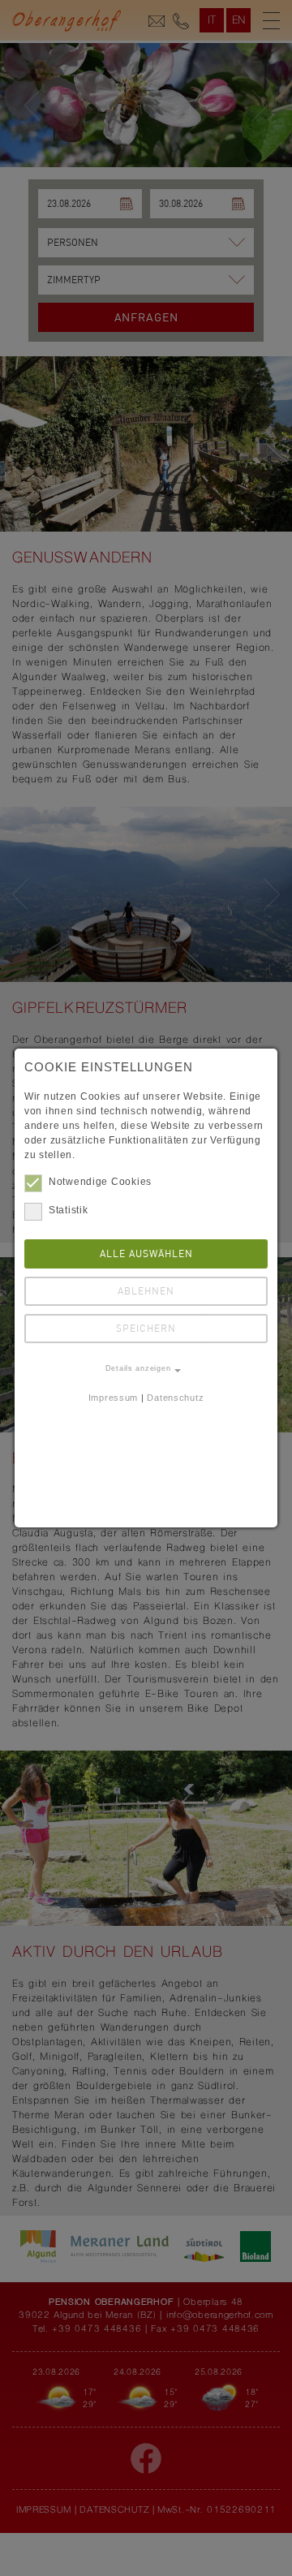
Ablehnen (146, 1292)
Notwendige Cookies (100, 1182)
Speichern (146, 1329)
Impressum (113, 1398)
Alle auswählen (146, 1254)
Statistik (68, 1210)
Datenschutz (175, 1398)
